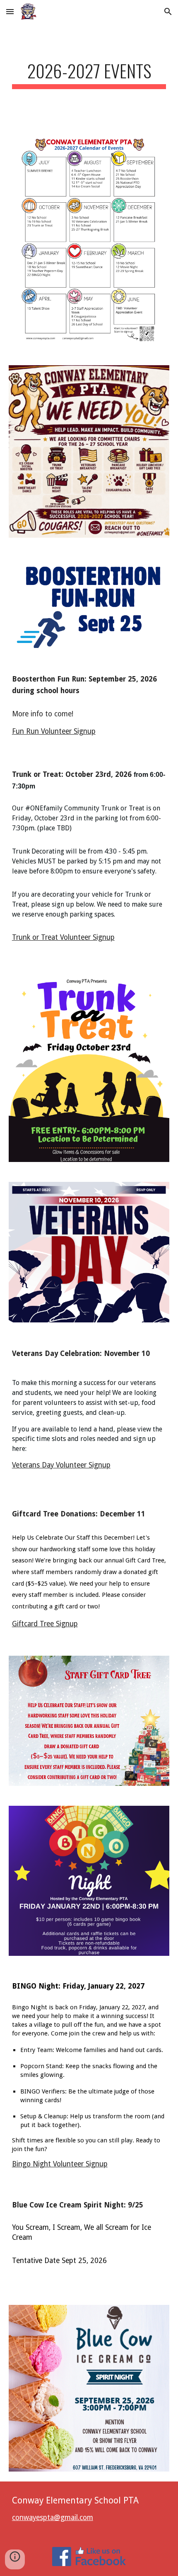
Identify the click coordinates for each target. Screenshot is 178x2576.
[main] (89, 74)
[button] (10, 11)
